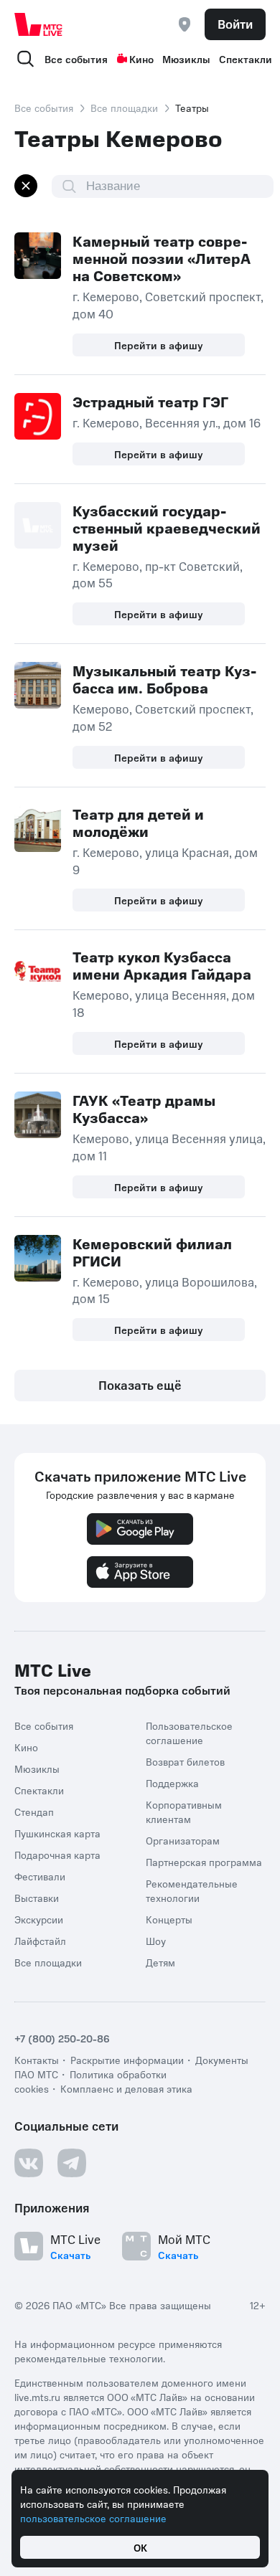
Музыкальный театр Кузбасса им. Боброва (164, 679)
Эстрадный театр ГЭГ (150, 402)
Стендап (34, 1812)
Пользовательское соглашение (189, 1733)
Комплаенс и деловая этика (126, 2088)
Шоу (156, 1941)
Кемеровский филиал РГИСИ (152, 1252)
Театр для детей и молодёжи (138, 823)
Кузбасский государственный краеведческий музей (167, 528)
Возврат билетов (185, 1761)
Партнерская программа (204, 1862)
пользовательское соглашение (93, 2518)
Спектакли (246, 59)
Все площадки (124, 108)
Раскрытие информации (127, 2060)
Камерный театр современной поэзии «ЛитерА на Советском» (162, 258)
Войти (235, 24)
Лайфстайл (40, 1941)
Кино (141, 59)
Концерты (169, 1919)
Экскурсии (39, 1919)
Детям (160, 1962)
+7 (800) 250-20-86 (62, 2038)
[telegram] (72, 2163)
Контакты (37, 2060)
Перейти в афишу (159, 345)
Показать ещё (140, 1385)
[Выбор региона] (185, 24)
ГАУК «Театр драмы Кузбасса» (144, 1109)
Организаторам (183, 1840)
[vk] (29, 2163)
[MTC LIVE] (39, 24)
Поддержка (172, 1783)
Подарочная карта (57, 1855)
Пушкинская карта (57, 1833)
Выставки (37, 1898)
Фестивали (40, 1876)
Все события (76, 59)
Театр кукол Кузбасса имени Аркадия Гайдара (162, 965)
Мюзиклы (186, 59)
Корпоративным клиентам (184, 1812)
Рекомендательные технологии (192, 1890)
